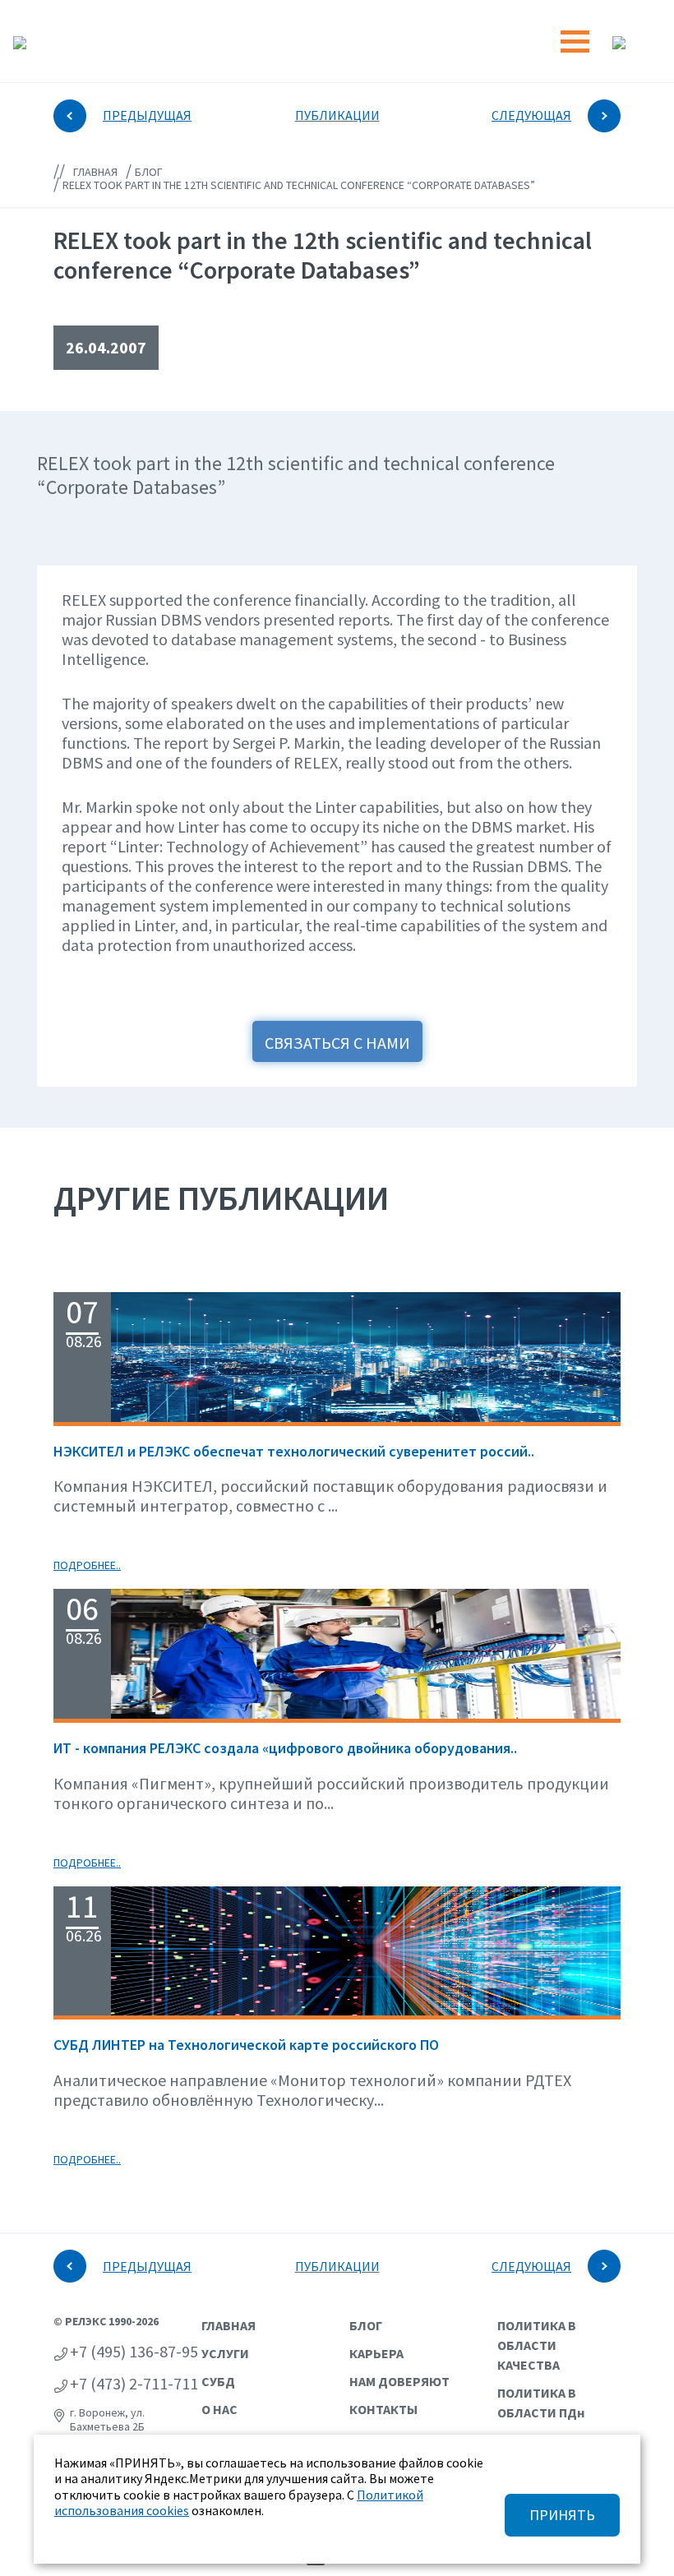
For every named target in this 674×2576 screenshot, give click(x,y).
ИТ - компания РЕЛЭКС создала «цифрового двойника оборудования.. (285, 1748)
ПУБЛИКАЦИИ (337, 115)
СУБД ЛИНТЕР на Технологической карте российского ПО (246, 2045)
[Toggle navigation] (575, 42)
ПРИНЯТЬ (562, 2515)
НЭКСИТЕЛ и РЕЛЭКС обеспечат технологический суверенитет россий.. (294, 1451)
